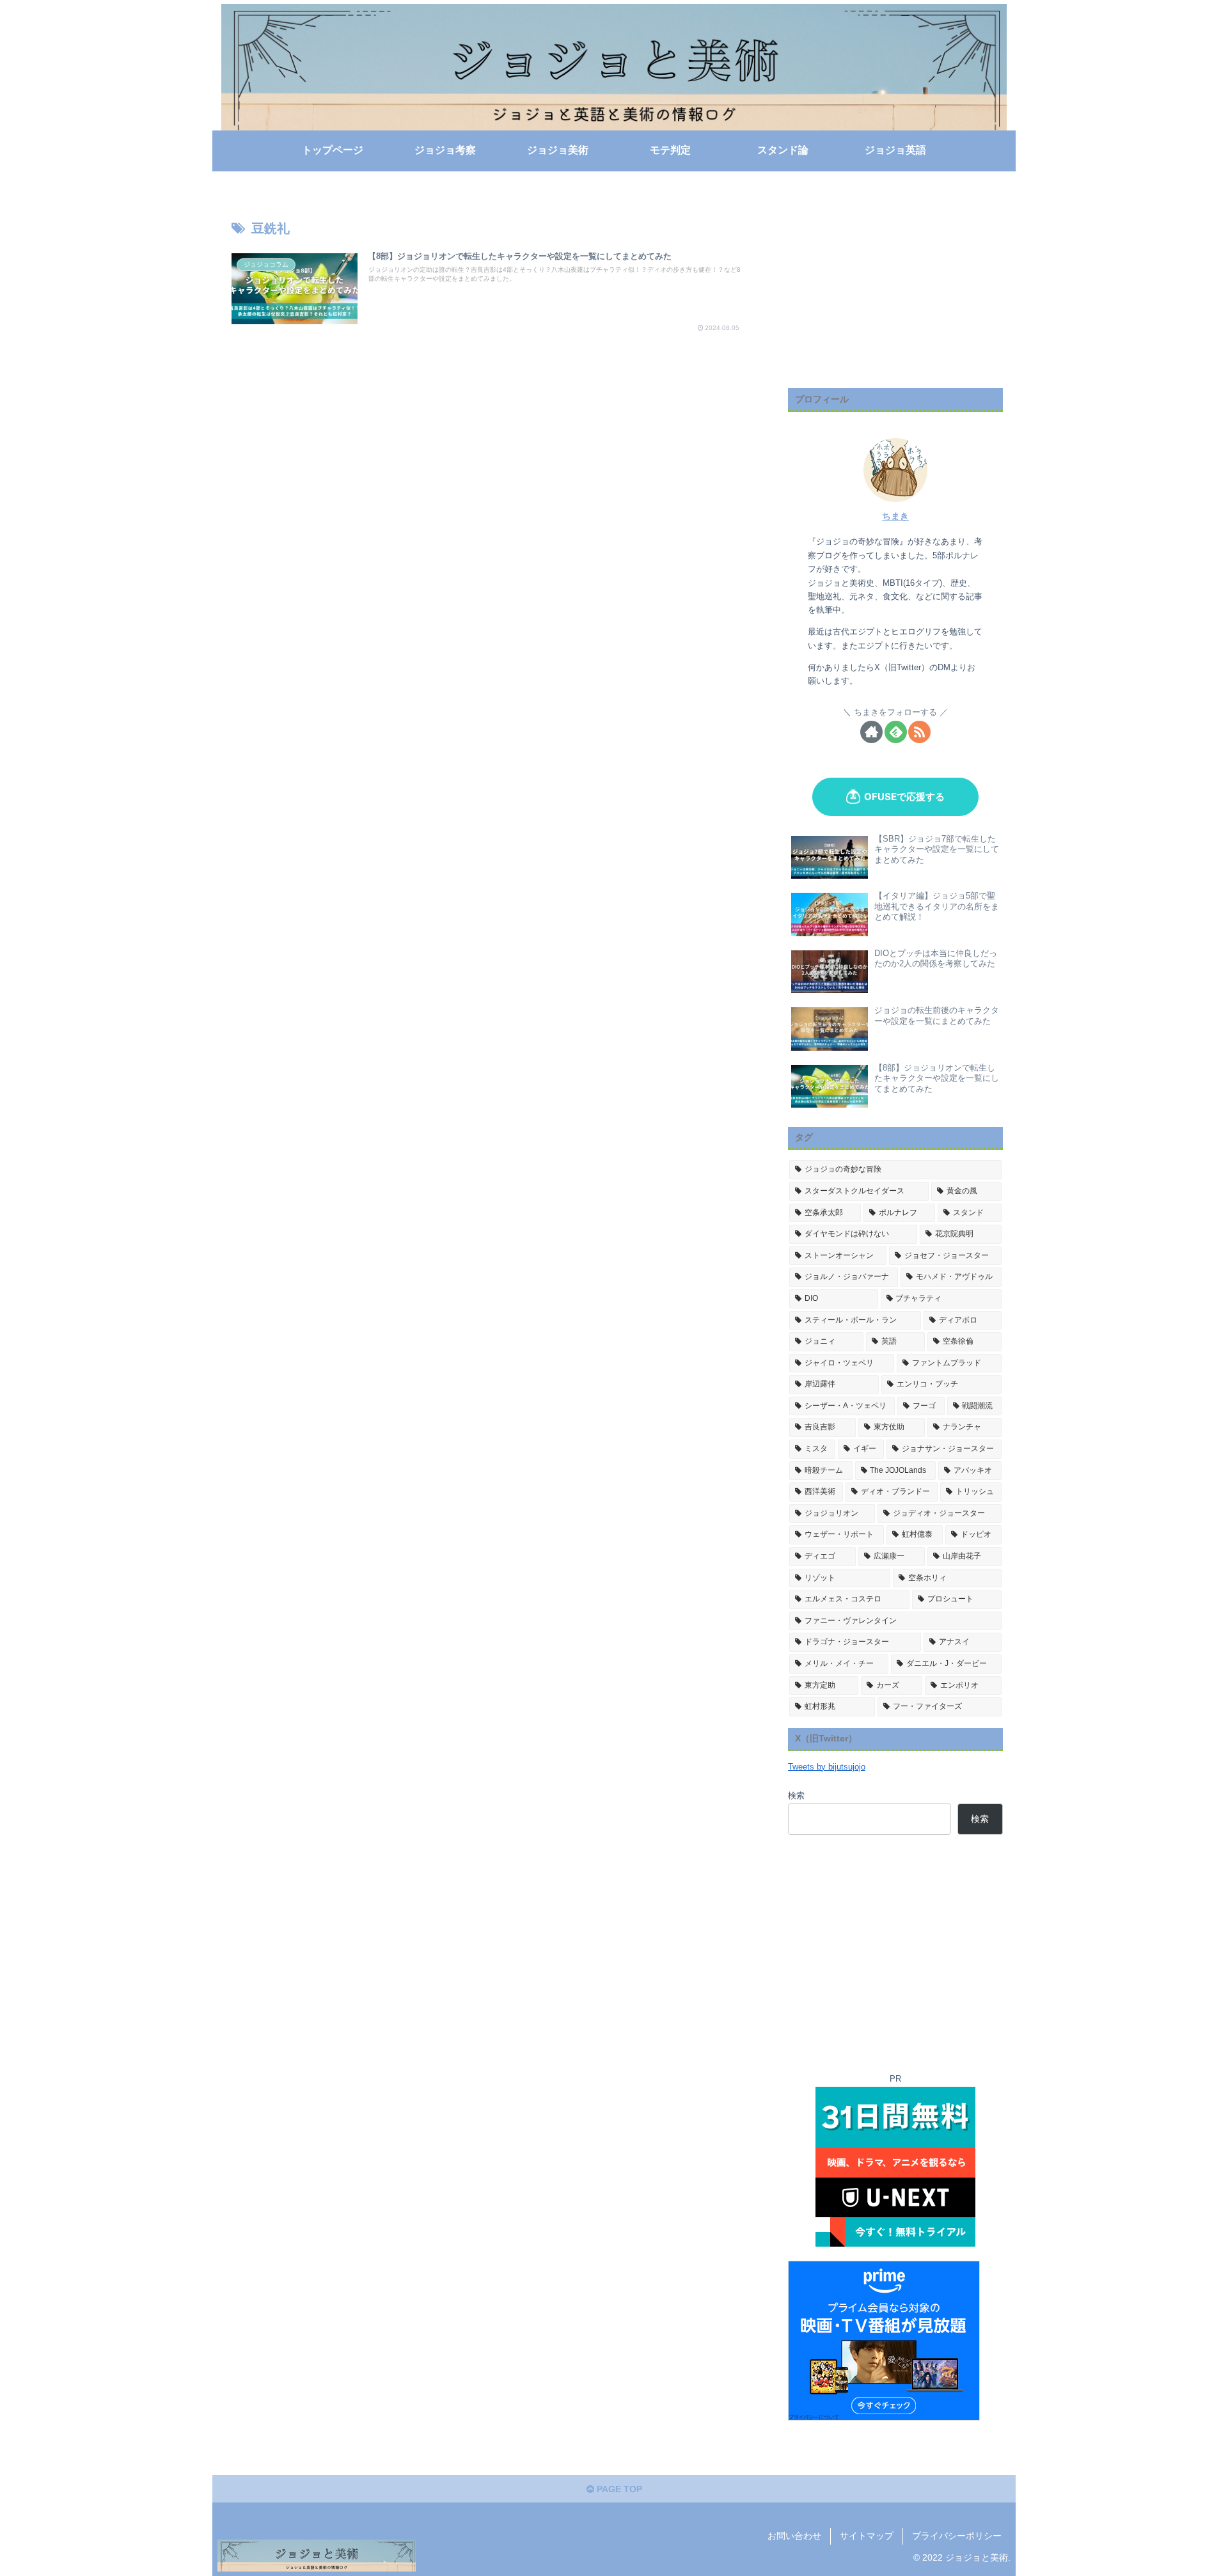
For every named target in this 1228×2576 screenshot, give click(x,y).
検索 (796, 1796)
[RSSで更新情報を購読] (919, 732)
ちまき (895, 516)
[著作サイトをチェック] (871, 732)
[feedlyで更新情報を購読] (896, 732)
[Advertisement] (895, 289)
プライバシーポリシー (957, 2536)
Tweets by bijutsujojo (827, 1767)
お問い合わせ (794, 2536)
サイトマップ (867, 2536)
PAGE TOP (618, 2489)
